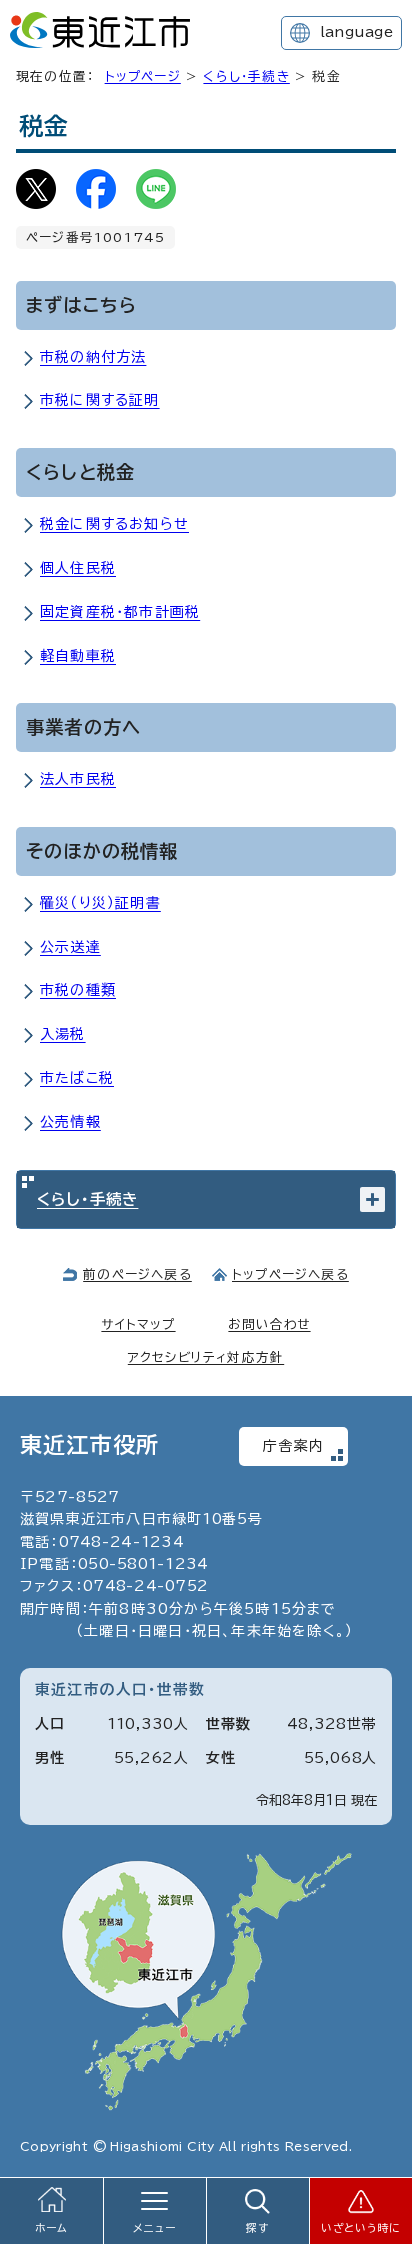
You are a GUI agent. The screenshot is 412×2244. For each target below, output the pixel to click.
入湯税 (63, 1034)
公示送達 (70, 947)
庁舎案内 (293, 1446)
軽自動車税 (78, 656)
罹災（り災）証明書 (100, 903)
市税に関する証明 (100, 400)
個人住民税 (78, 568)
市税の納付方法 (93, 357)
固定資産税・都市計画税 (120, 612)
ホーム (52, 2228)
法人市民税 (78, 779)
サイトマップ (138, 1324)
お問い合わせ (269, 1324)
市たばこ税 (77, 1078)
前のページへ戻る (137, 1274)
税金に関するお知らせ (114, 524)
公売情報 (70, 1122)
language (356, 32)
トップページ (143, 76)
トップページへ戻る (290, 1274)
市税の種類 (78, 990)
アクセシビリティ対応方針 (206, 1357)
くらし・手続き (246, 76)
